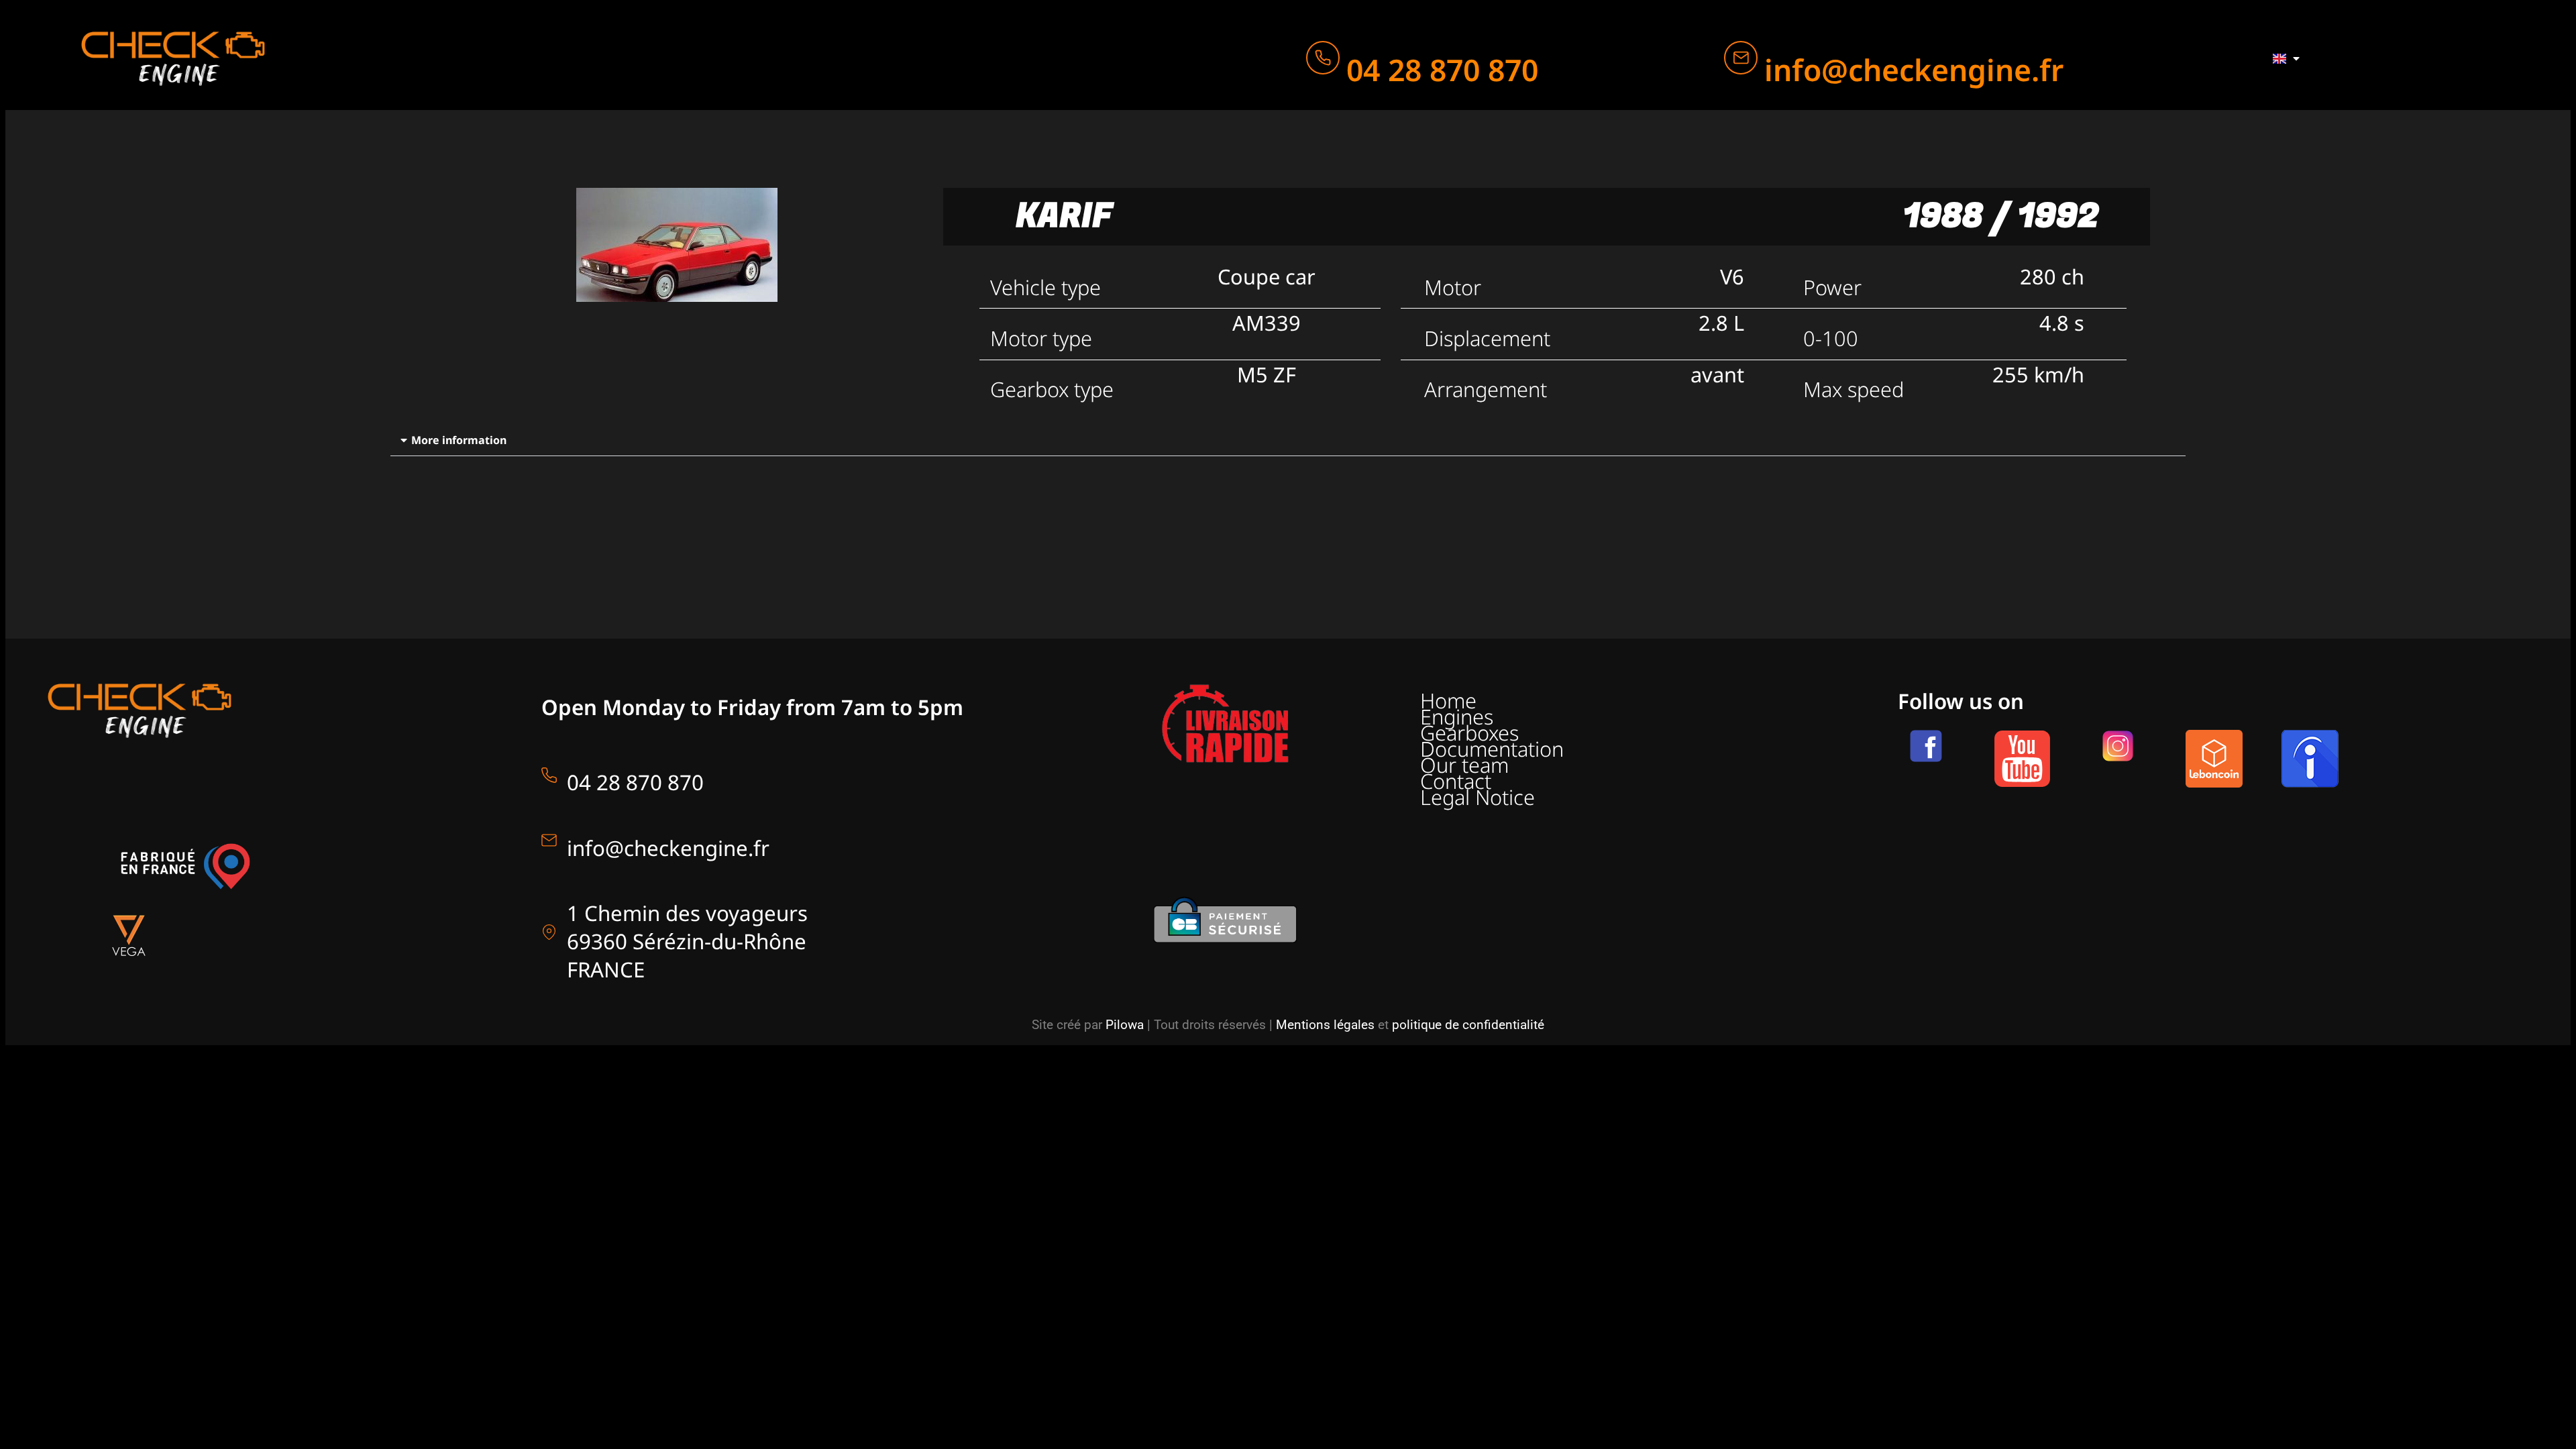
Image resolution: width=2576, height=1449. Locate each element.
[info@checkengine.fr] (1741, 58)
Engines (1457, 716)
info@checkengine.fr (1914, 69)
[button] (1288, 440)
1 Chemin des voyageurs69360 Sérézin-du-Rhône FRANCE (687, 941)
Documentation (1492, 749)
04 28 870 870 (1442, 69)
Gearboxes (1469, 733)
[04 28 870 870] (1323, 58)
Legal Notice (1478, 797)
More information (459, 440)
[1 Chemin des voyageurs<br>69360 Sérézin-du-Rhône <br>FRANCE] (549, 932)
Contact (1456, 781)
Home (1448, 700)
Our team (1464, 765)
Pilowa (1125, 1025)
